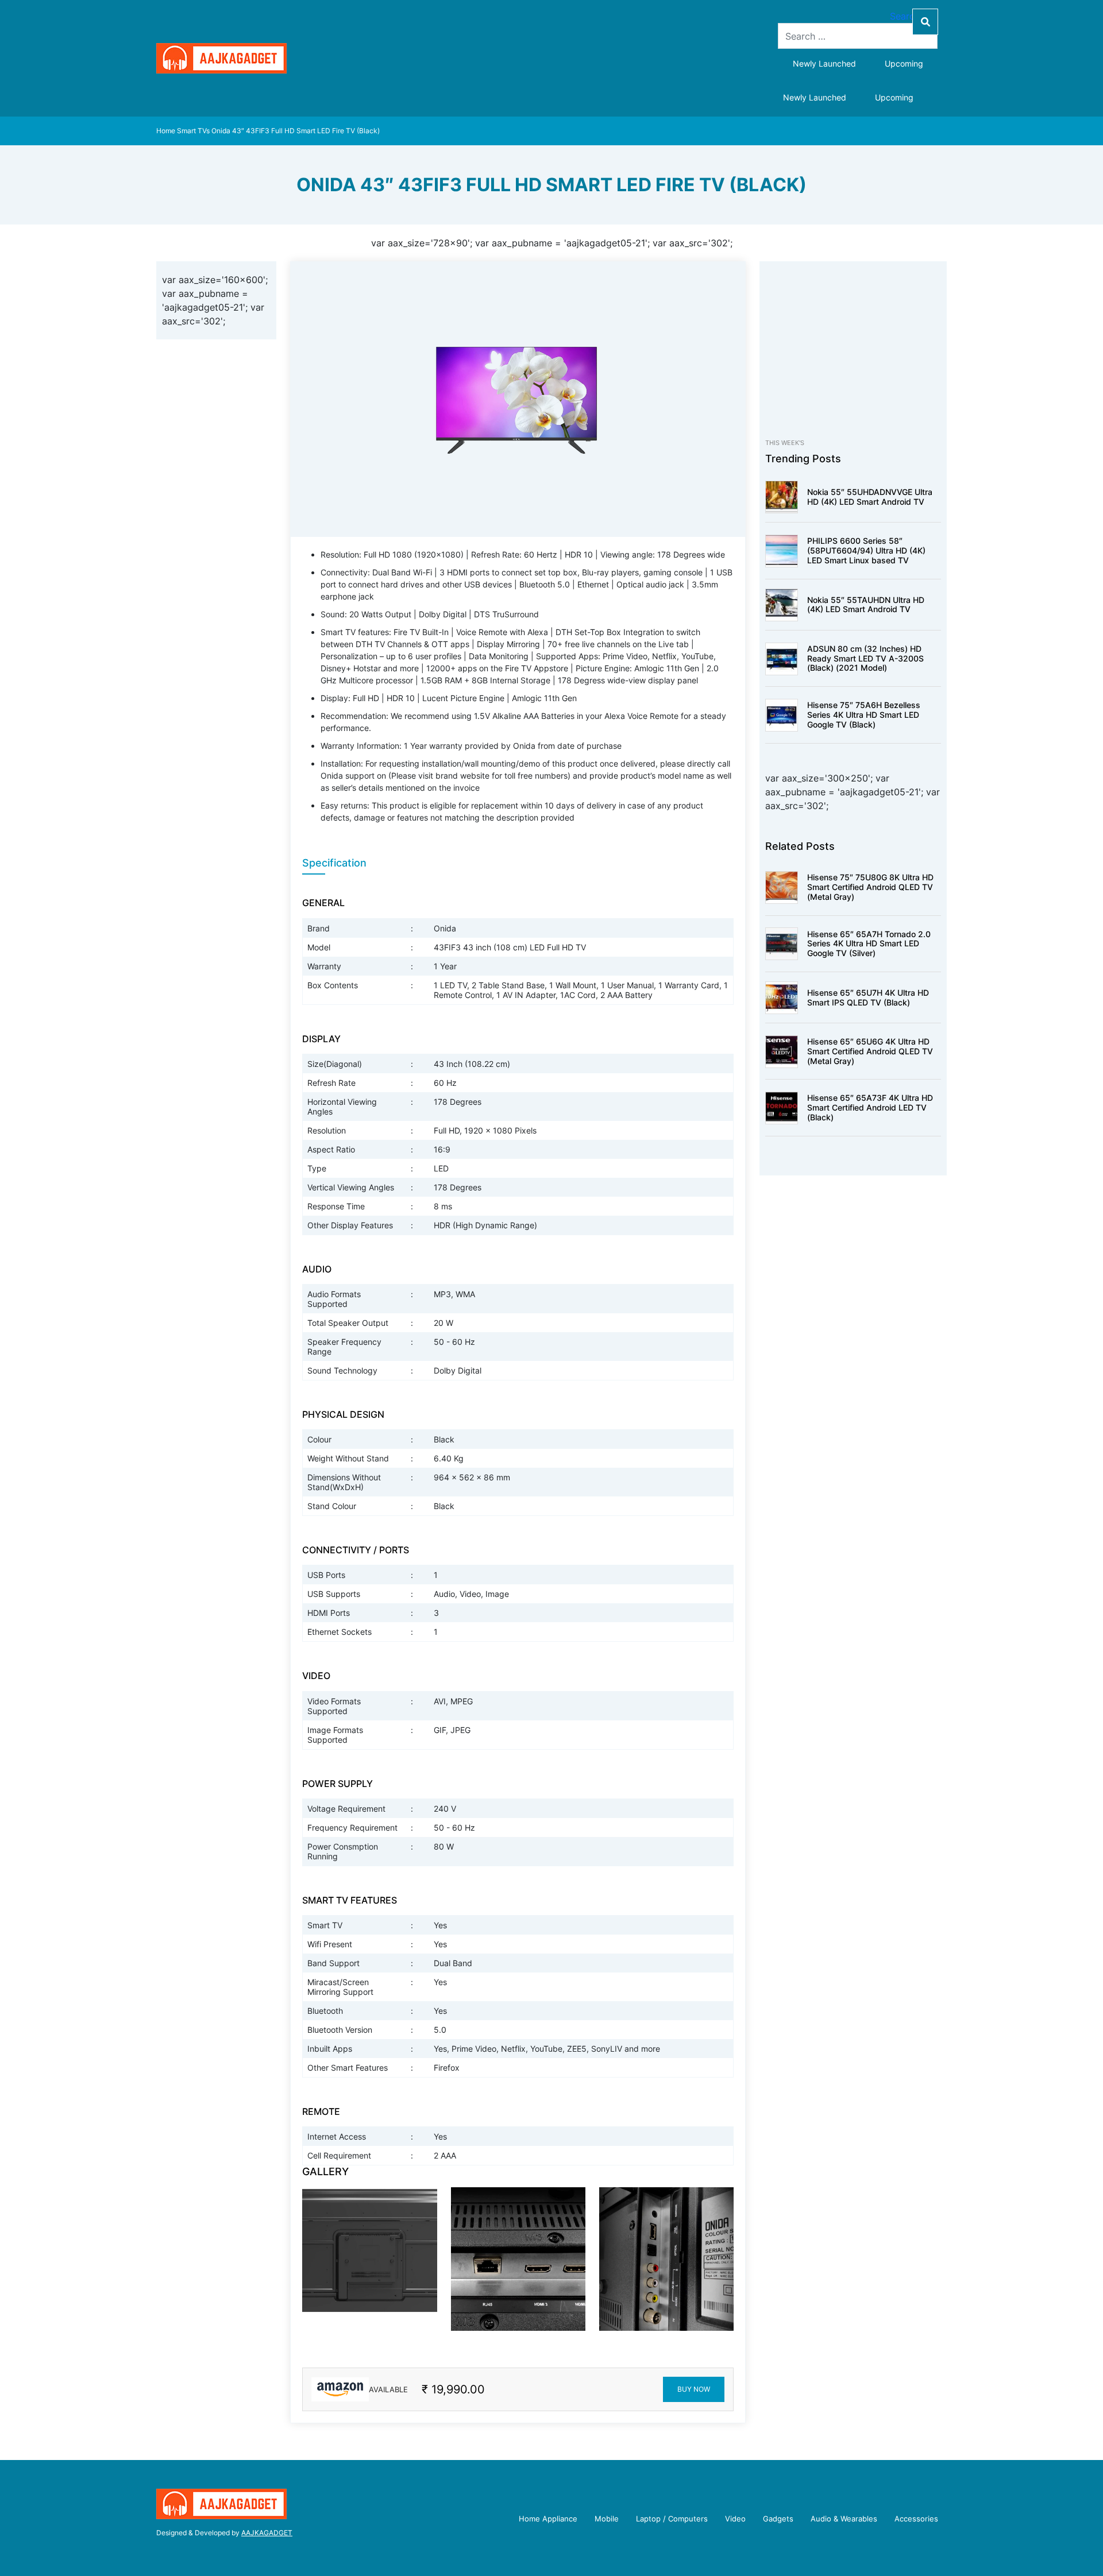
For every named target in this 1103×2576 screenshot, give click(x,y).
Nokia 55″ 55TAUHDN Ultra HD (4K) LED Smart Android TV (866, 605)
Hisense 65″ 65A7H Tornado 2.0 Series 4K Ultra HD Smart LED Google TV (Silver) (869, 944)
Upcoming (904, 63)
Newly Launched (824, 63)
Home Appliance (548, 2519)
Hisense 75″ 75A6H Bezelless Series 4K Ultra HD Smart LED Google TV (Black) (864, 715)
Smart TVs (193, 131)
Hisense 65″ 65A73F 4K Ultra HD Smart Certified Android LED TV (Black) (870, 1107)
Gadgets (778, 2519)
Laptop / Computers (672, 2519)
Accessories (916, 2519)
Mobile (607, 2519)
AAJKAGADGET (267, 2533)
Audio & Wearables (844, 2519)
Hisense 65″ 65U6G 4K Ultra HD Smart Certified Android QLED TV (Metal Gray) (870, 1051)
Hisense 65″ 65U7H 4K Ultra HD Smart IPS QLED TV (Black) (868, 997)
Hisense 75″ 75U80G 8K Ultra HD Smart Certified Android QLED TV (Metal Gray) (870, 887)
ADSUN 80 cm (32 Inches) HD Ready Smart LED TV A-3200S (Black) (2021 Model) (865, 658)
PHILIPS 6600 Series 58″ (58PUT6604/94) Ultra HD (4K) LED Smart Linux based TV (866, 550)
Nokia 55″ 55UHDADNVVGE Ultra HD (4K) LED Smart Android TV (870, 497)
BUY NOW (694, 2389)
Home (166, 131)
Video (735, 2519)
